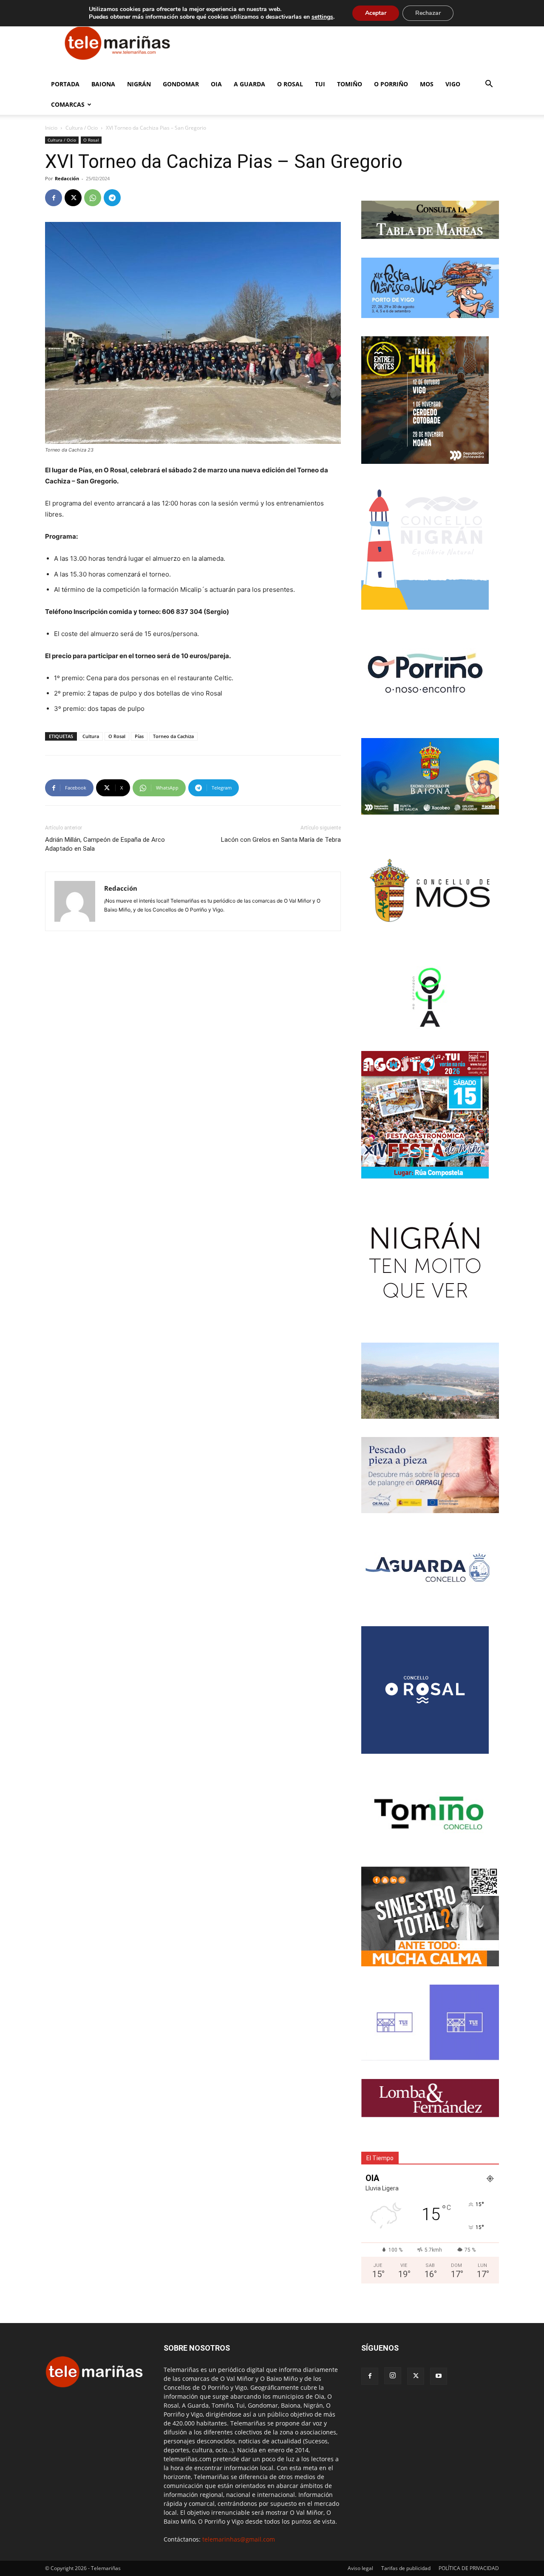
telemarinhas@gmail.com (239, 2539)
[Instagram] (393, 2376)
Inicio (51, 128)
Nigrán (139, 84)
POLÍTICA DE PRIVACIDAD (469, 2568)
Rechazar (428, 13)
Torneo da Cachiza (173, 736)
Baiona (103, 84)
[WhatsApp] (93, 198)
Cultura (91, 736)
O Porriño (391, 84)
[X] (73, 198)
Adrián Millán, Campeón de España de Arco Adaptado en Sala (105, 844)
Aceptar (376, 13)
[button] (489, 85)
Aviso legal (360, 2568)
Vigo (453, 84)
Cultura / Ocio (82, 128)
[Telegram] (112, 198)
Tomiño (350, 84)
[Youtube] (439, 2376)
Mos (427, 84)
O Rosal (290, 84)
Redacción (67, 178)
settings (322, 17)
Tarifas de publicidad (406, 2568)
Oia (216, 84)
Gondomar (181, 84)
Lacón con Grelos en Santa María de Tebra (281, 840)
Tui (320, 84)
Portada (65, 84)
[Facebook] (54, 198)
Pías (139, 736)
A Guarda (249, 84)
